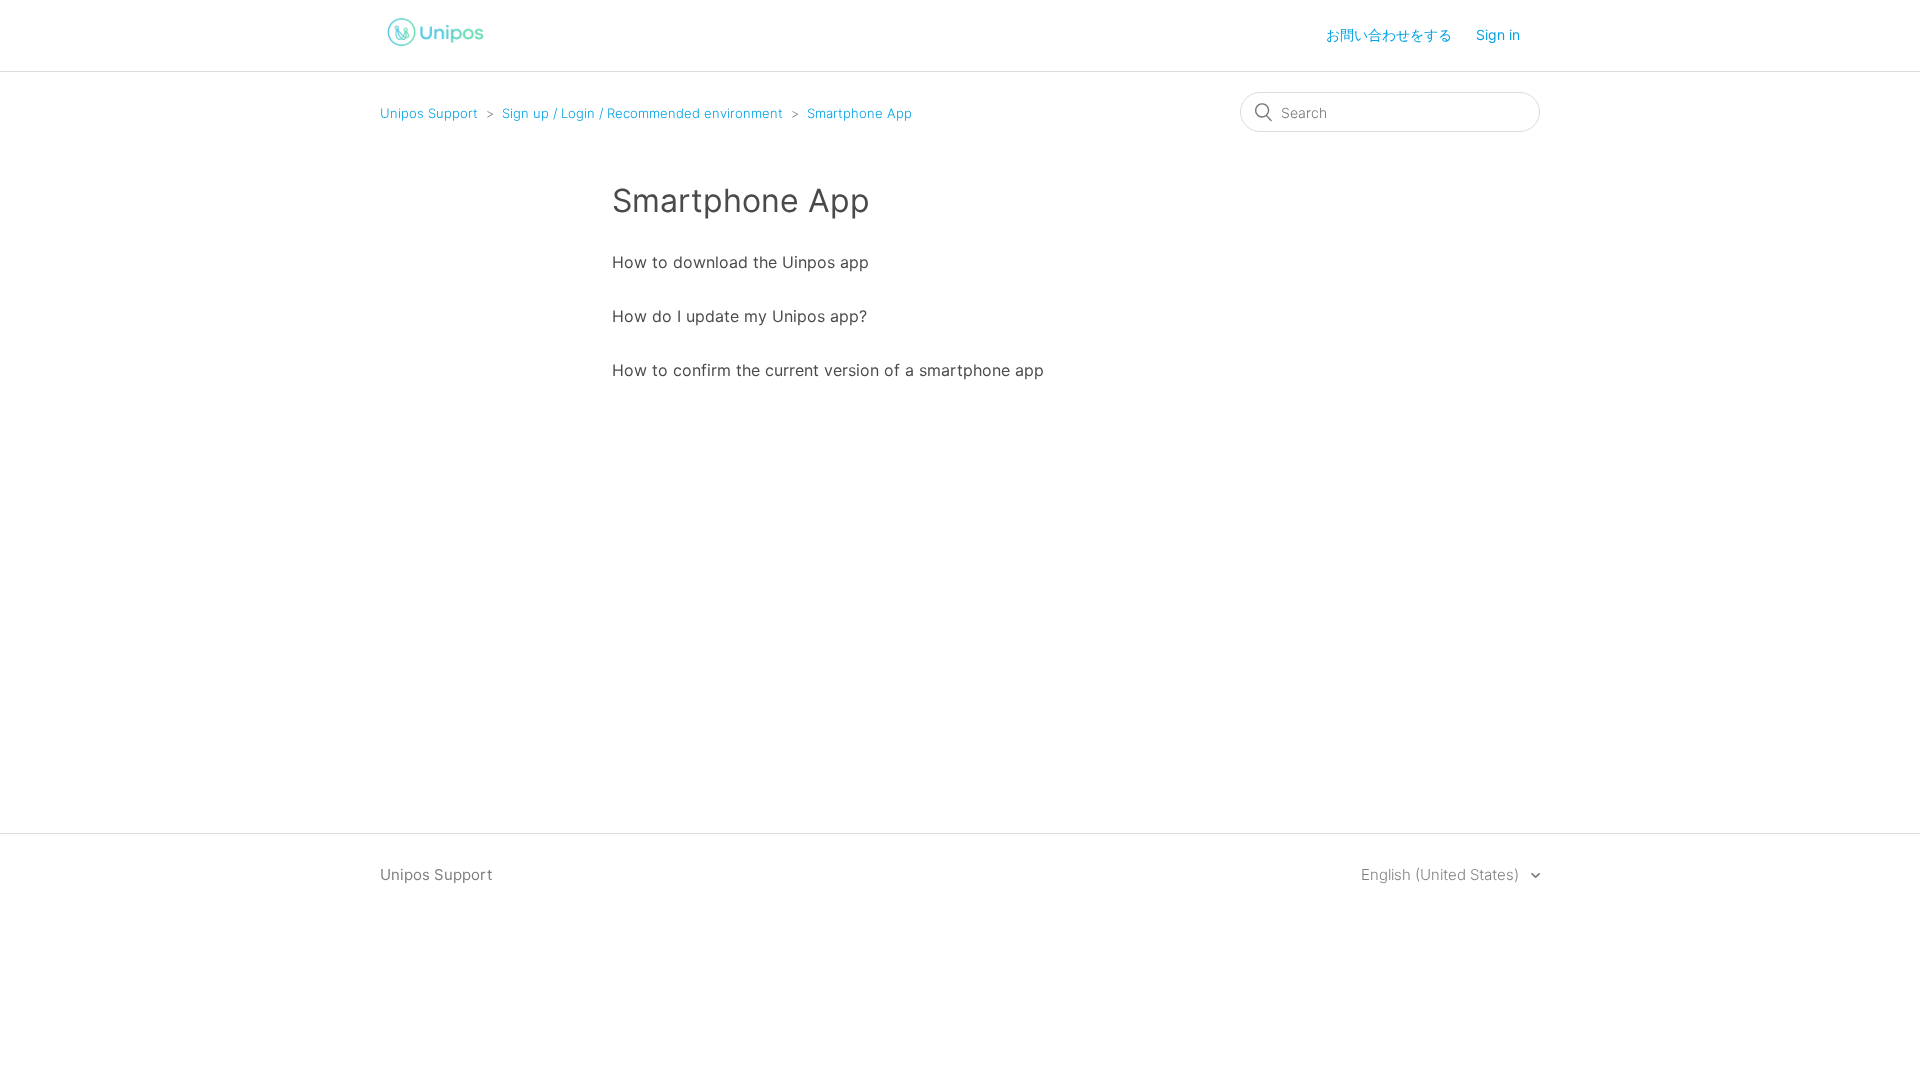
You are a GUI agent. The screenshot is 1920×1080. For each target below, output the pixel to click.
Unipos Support (429, 113)
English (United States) (1442, 874)
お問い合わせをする (1389, 34)
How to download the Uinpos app (740, 262)
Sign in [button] (1498, 34)
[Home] (436, 48)
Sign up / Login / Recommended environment (642, 113)
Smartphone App (859, 113)
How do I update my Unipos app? (739, 316)
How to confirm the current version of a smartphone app (828, 370)
